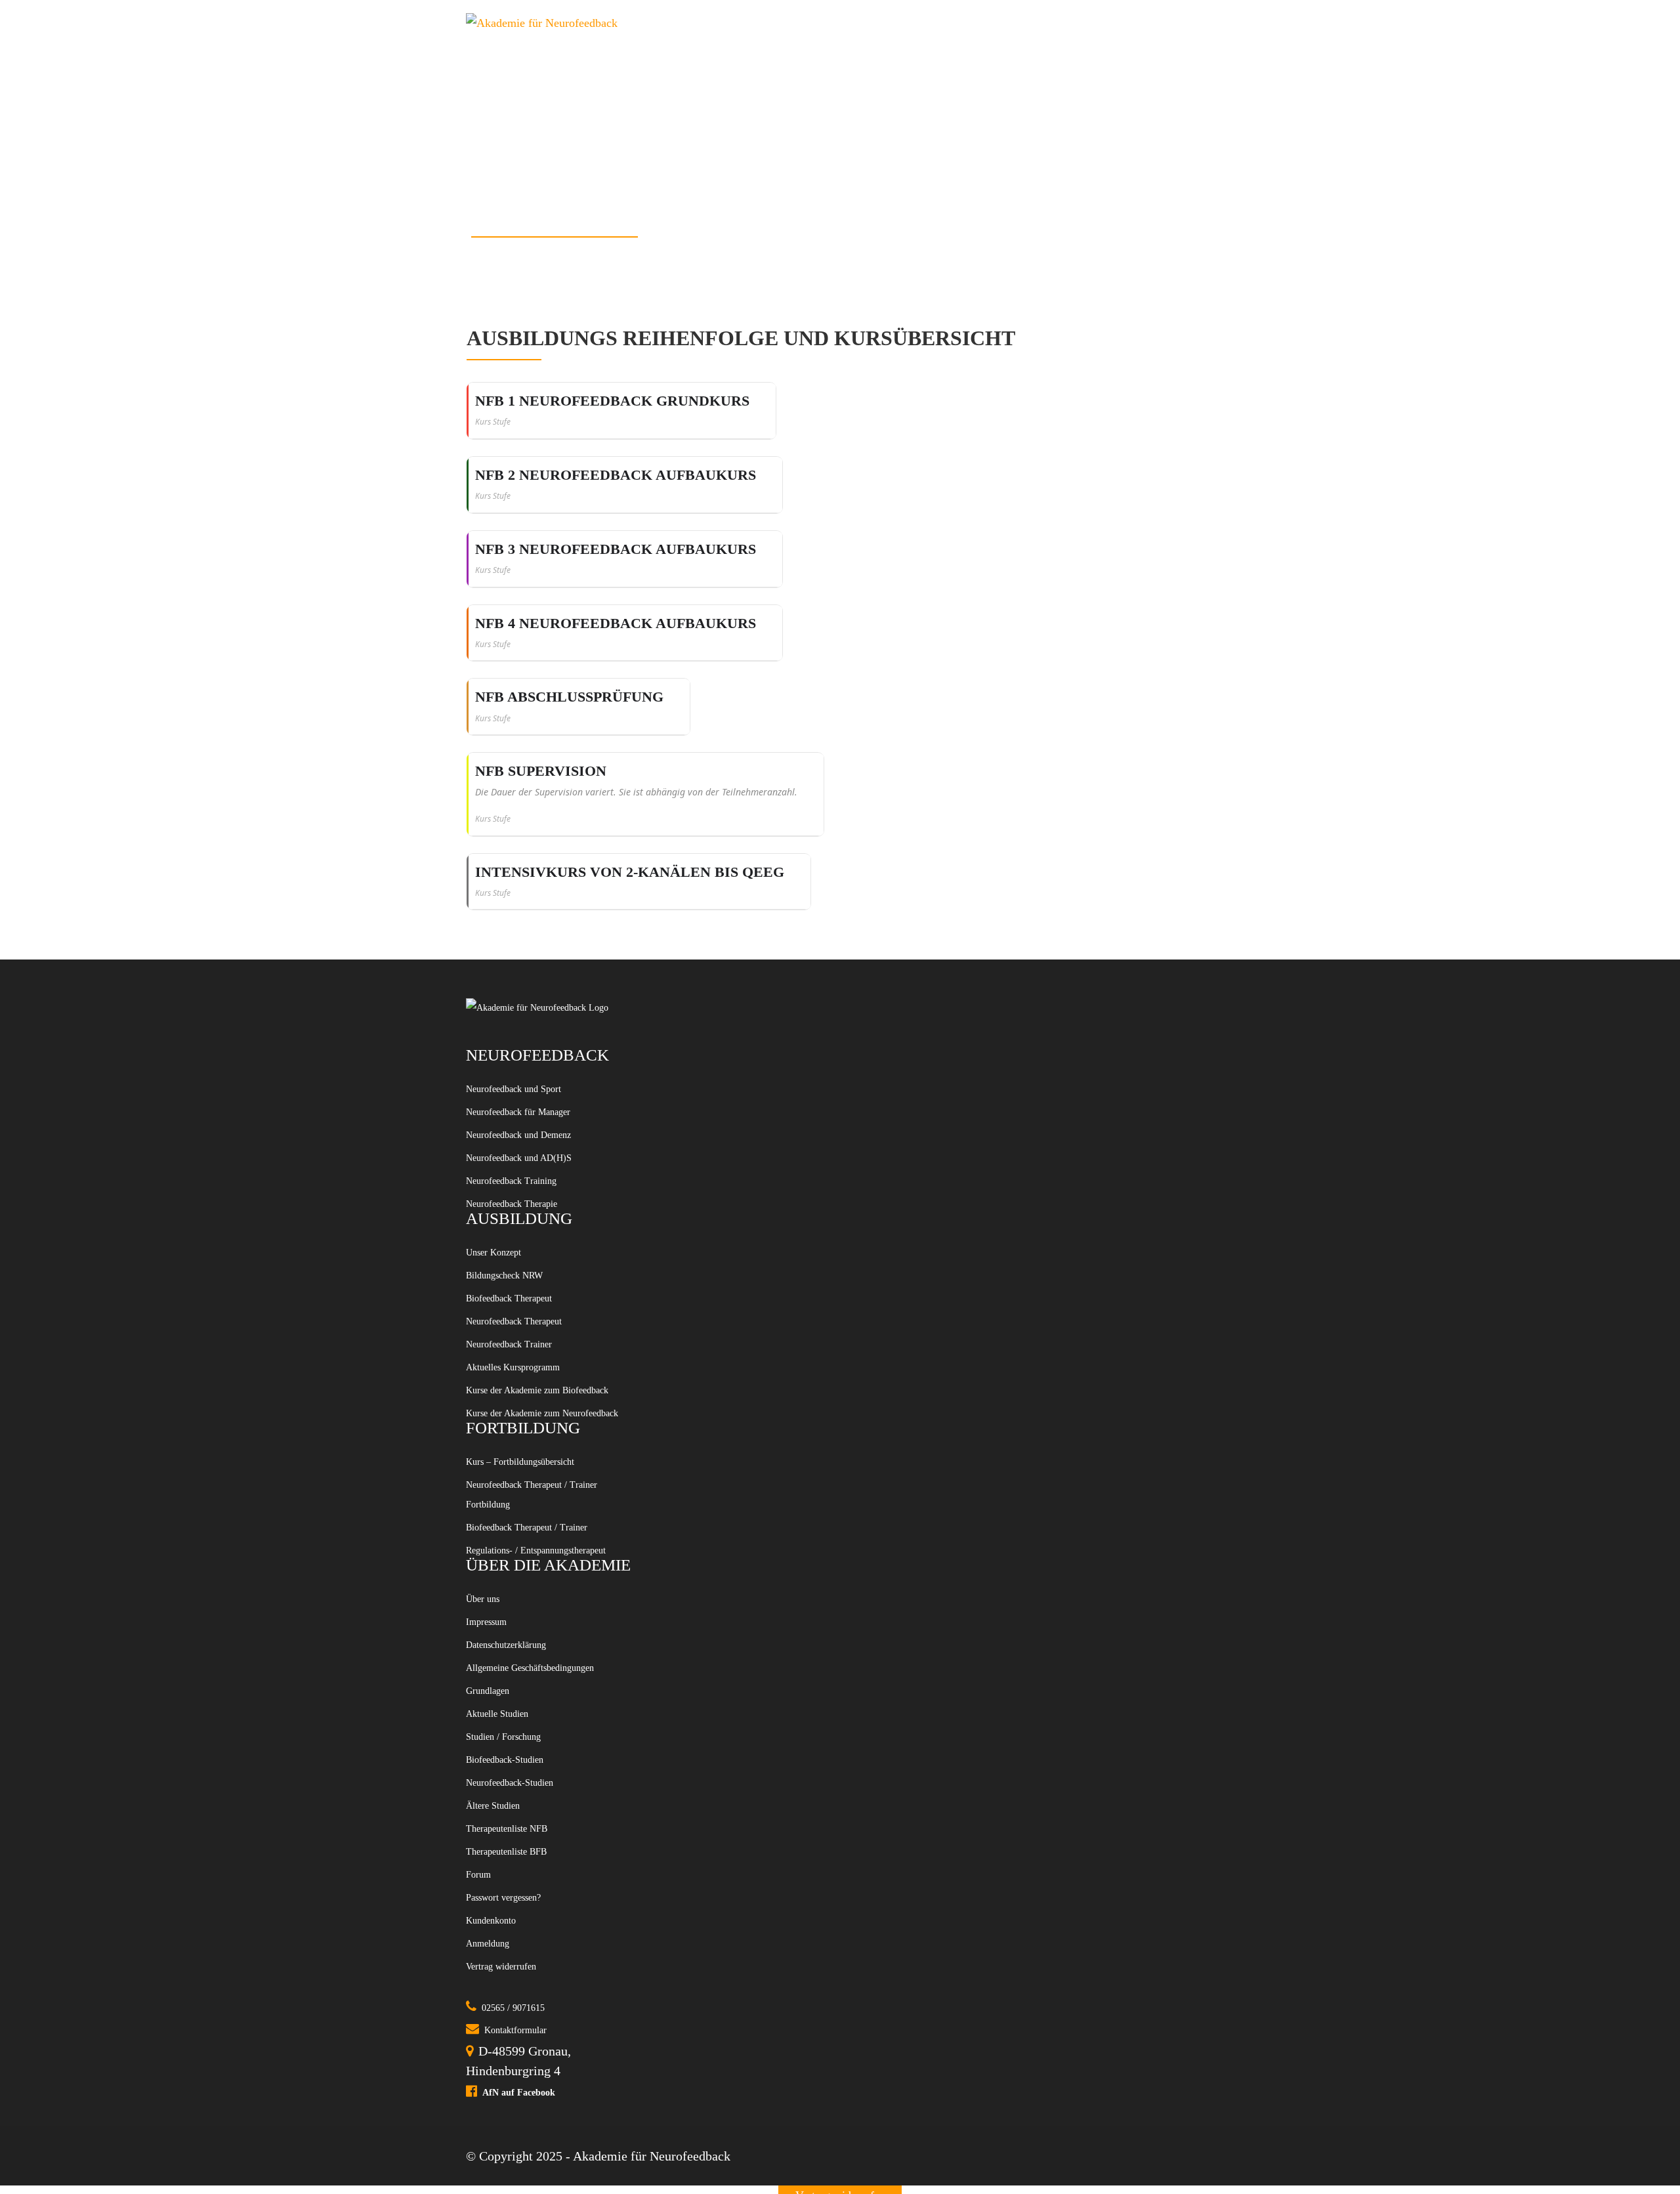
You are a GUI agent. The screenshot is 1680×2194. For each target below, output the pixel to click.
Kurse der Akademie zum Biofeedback (534, 1485)
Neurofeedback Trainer (527, 1413)
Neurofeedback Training (531, 1210)
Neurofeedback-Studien (529, 2094)
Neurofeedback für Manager (541, 1122)
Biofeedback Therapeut (528, 1354)
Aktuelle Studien (511, 2006)
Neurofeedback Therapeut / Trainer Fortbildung (538, 1652)
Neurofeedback (903, 23)
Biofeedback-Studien (522, 2065)
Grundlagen (497, 1976)
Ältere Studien (505, 2124)
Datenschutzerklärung (524, 1891)
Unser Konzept (506, 1295)
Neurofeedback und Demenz (541, 1151)
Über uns (490, 1832)
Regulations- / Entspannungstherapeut (528, 1763)
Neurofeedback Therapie (532, 1240)
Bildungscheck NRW (522, 1324)
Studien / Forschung (1050, 23)
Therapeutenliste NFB (525, 2153)
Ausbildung (784, 23)
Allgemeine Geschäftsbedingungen (526, 1933)
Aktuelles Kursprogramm (534, 1443)
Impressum (1180, 23)
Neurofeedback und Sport (534, 1092)
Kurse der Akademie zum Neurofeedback (534, 1541)
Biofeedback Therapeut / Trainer (532, 1708)
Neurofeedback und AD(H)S (541, 1181)
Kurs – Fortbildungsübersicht (544, 1609)
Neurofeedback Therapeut (535, 1383)
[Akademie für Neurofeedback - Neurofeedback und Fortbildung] (561, 23)
